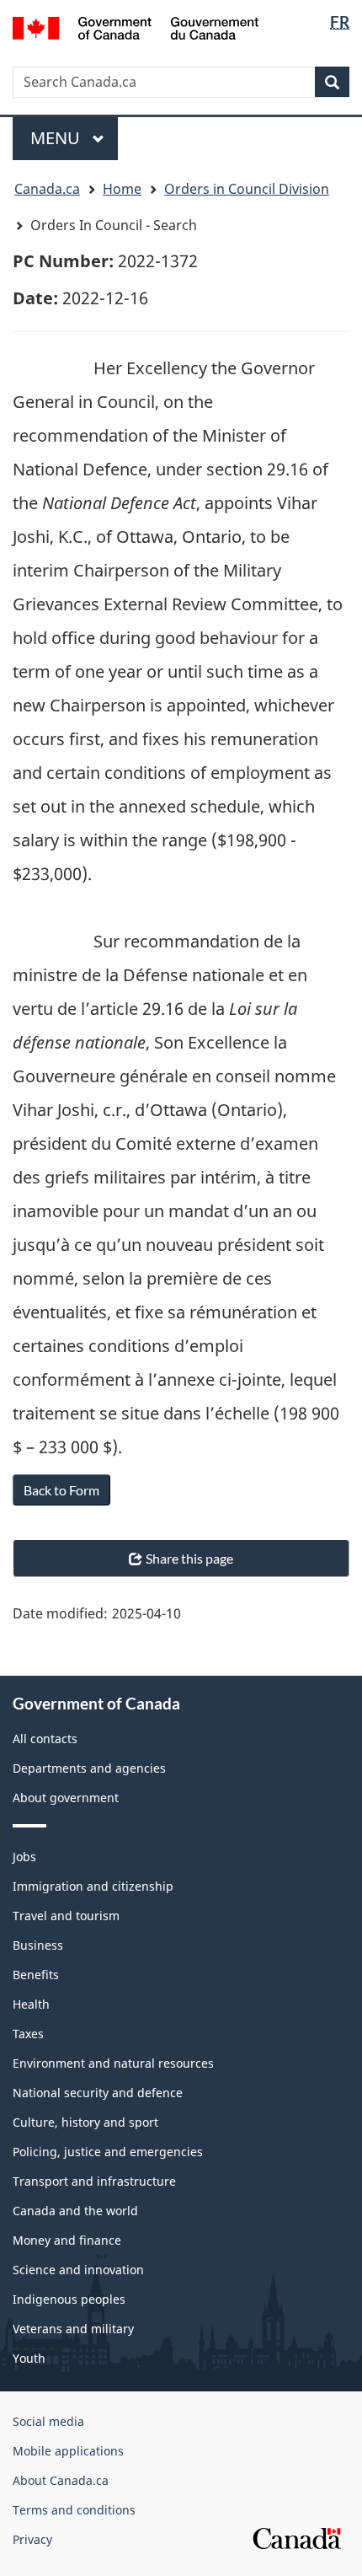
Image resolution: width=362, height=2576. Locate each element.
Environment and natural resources (113, 2063)
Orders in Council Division (247, 189)
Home (122, 189)
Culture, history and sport (85, 2122)
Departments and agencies (89, 1768)
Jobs (24, 1857)
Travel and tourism (66, 1916)
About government (66, 1798)
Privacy (32, 2539)
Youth (29, 2358)
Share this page (189, 1558)
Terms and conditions (74, 2510)
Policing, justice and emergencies (108, 2152)
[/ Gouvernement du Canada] (136, 27)
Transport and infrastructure (94, 2181)
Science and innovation (78, 2270)
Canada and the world (75, 2211)
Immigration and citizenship (93, 1886)
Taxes (28, 2034)
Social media (48, 2421)
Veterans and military (73, 2329)
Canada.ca (47, 189)
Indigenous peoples (69, 2299)
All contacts (45, 1739)
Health (31, 2004)
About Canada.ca (61, 2480)
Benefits (36, 1975)
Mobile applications (68, 2451)
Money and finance (67, 2240)
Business (38, 1945)
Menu (57, 138)
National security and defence (98, 2093)
